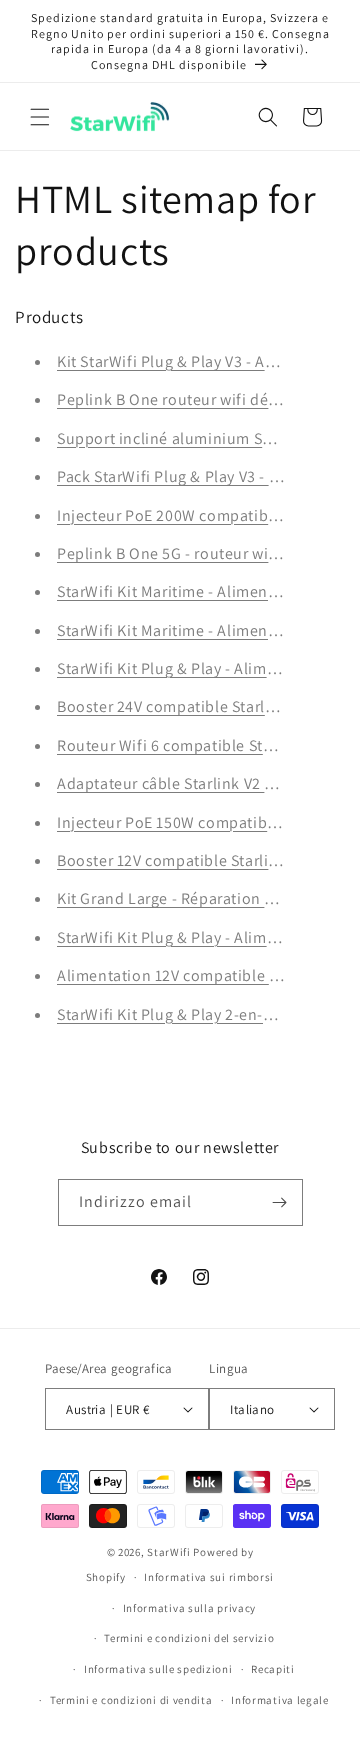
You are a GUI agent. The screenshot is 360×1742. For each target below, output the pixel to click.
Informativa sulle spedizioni (158, 1669)
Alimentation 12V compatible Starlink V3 (201, 975)
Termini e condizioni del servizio (189, 1638)
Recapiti (273, 1669)
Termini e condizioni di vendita (131, 1700)
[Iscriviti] (280, 1202)
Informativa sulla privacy (190, 1608)
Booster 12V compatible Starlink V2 (182, 860)
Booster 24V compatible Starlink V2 (182, 706)
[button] (40, 117)
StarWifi (169, 1552)
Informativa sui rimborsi (209, 1577)
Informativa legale (280, 1700)
